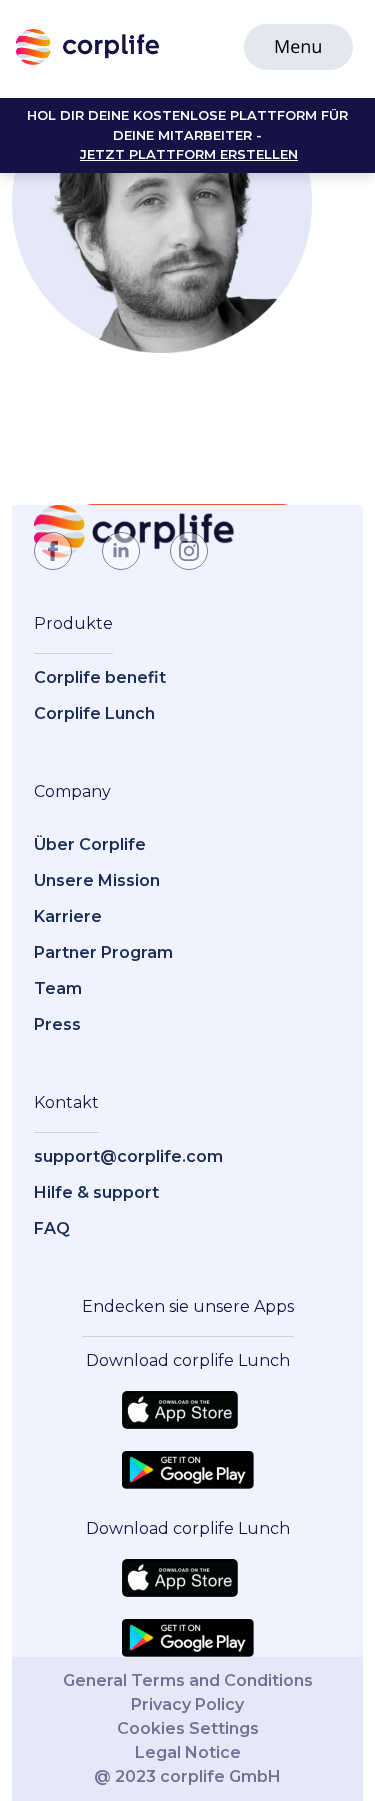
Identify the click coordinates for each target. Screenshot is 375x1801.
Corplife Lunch (94, 713)
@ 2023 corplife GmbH (187, 1776)
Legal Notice (188, 1752)
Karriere (68, 916)
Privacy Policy (187, 1704)
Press (57, 1024)
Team (58, 988)
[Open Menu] (298, 47)
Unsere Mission (97, 880)
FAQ (52, 1228)
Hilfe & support (96, 1192)
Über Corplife (90, 844)
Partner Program (103, 952)
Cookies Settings (188, 1728)
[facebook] (53, 551)
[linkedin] (121, 551)
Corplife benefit (100, 677)
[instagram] (189, 551)
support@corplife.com (128, 1156)
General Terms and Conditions (188, 1680)
